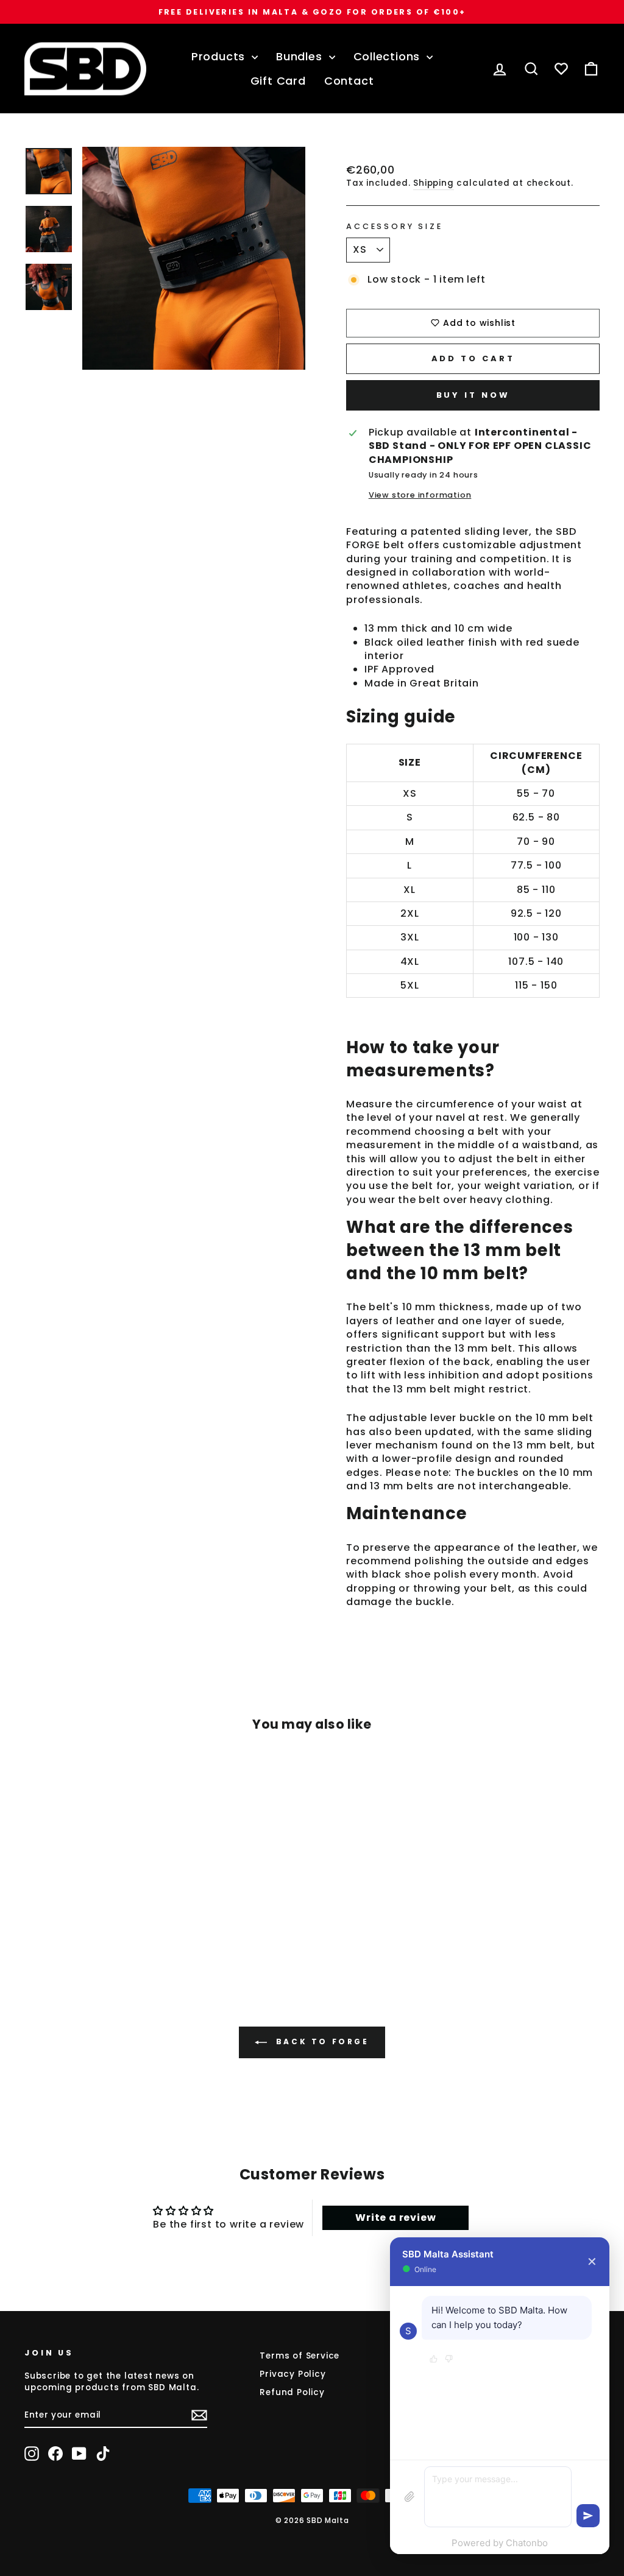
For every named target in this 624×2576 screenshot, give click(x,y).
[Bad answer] (449, 2360)
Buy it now (473, 395)
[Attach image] (409, 2497)
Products (220, 56)
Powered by (500, 2543)
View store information (420, 495)
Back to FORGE (320, 2041)
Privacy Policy (292, 2374)
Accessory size (395, 226)
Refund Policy (292, 2392)
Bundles (301, 56)
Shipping (433, 183)
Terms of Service (300, 2356)
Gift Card (278, 81)
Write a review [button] (395, 2218)
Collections (389, 56)
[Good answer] (434, 2360)
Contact (349, 81)
